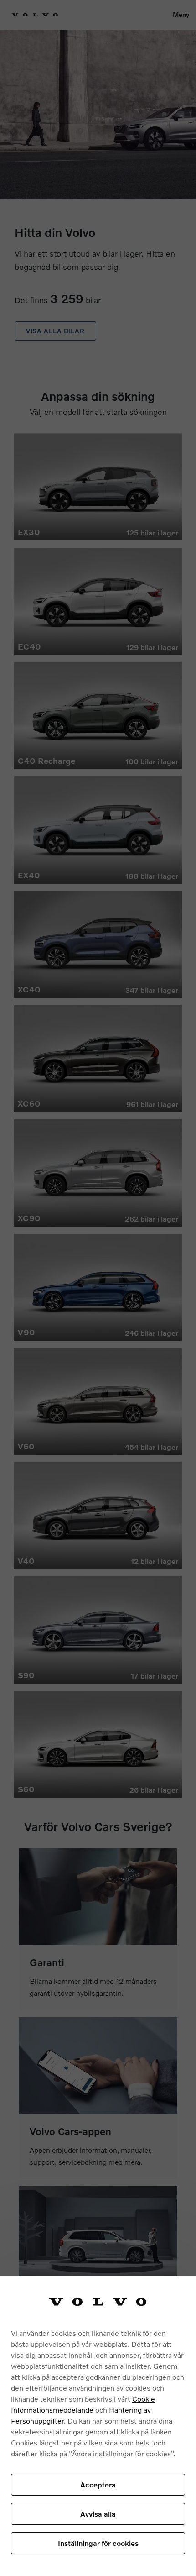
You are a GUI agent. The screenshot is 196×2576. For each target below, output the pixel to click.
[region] (98, 2426)
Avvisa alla (98, 2514)
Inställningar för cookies (98, 2543)
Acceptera (98, 2484)
